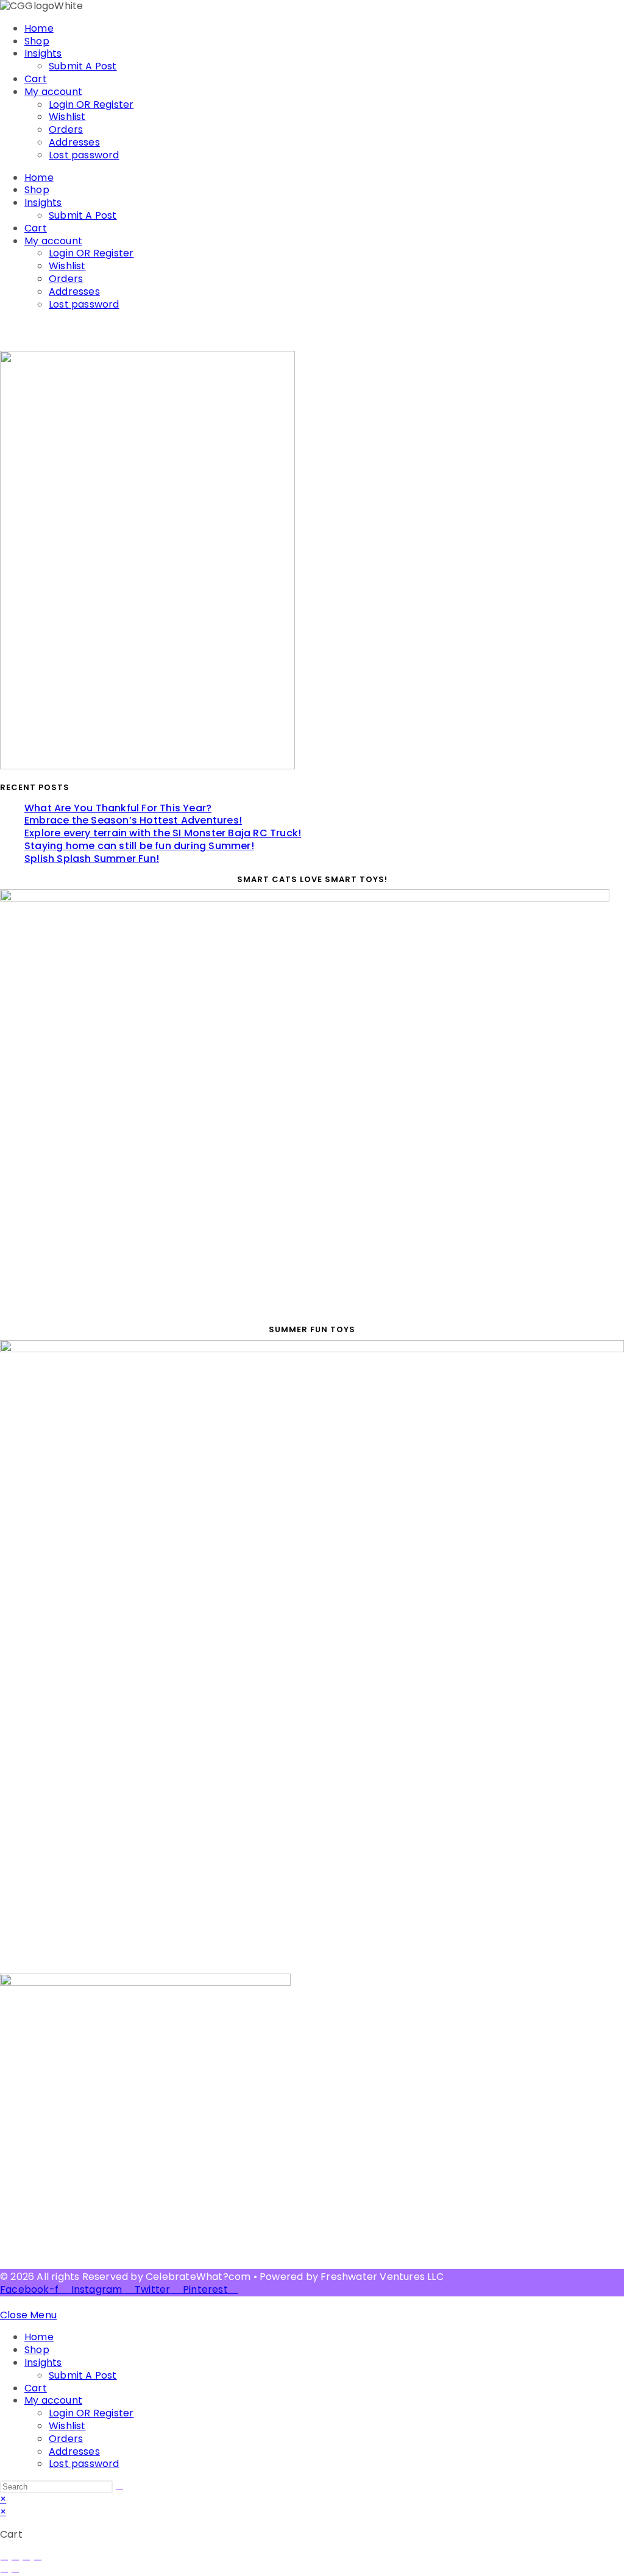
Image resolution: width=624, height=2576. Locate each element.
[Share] (26, 2560)
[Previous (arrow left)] (4, 2572)
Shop (37, 41)
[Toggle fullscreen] (15, 2560)
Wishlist (67, 117)
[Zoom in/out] (4, 2560)
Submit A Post (83, 66)
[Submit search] (119, 2490)
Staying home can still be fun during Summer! (139, 846)
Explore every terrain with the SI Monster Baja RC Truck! (163, 833)
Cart (36, 79)
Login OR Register (91, 104)
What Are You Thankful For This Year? (118, 808)
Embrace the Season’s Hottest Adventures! (133, 820)
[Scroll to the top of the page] (4, 2302)
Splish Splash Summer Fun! (92, 859)
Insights (43, 53)
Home (39, 28)
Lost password (84, 155)
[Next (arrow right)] (15, 2572)
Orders (66, 129)
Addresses (74, 142)
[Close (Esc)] (38, 2560)
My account (53, 92)
